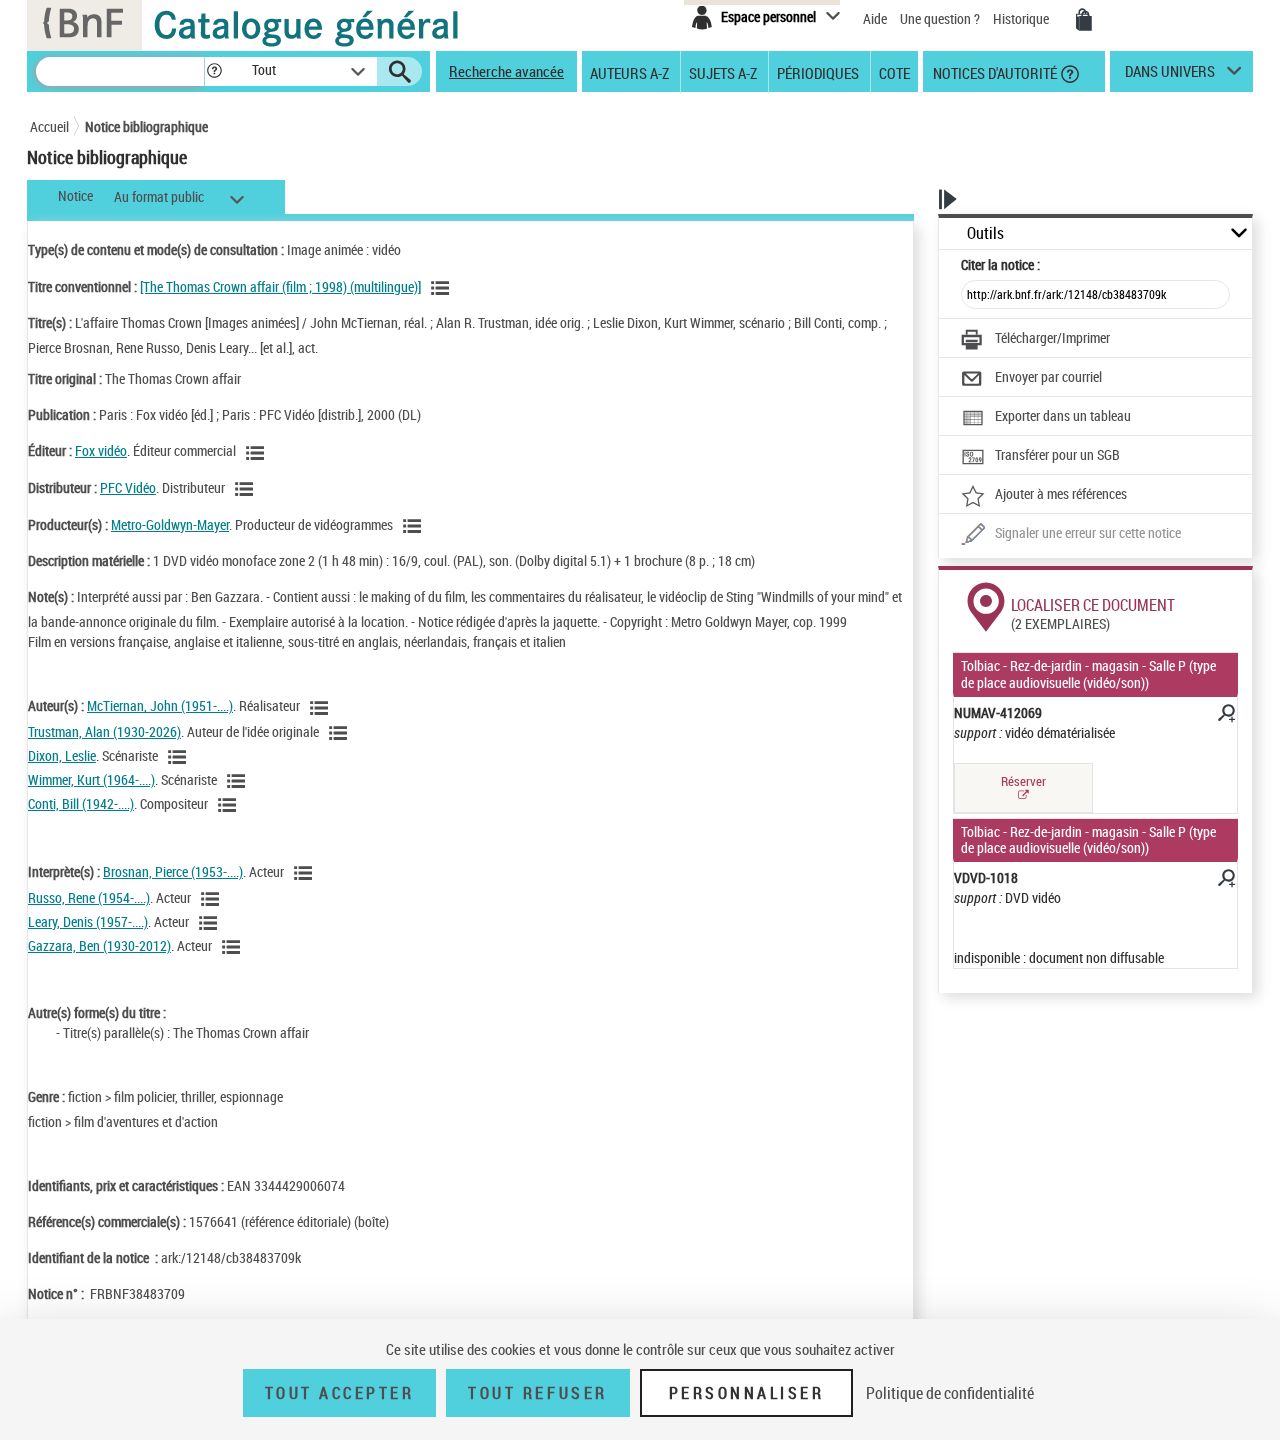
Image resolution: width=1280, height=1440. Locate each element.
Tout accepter (340, 1393)
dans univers (1170, 76)
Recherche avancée (506, 71)
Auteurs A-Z (629, 72)
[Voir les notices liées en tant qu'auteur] (322, 708)
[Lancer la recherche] (400, 72)
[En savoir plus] (1225, 716)
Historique (1022, 18)
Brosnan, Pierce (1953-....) (173, 871)
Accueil (49, 126)
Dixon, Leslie (62, 755)
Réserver (1023, 781)
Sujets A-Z (723, 72)
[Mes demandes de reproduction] (1084, 20)
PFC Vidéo (128, 487)
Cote (894, 72)
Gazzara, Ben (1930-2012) (99, 945)
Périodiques (818, 72)
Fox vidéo (101, 450)
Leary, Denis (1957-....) (88, 921)
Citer (1000, 264)
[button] (214, 71)
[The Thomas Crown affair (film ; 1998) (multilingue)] (280, 286)
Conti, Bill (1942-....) (81, 803)
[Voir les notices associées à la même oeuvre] (443, 288)
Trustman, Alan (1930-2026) (104, 731)
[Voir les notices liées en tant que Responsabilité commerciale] (258, 453)
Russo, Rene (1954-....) (89, 897)
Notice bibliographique (146, 126)
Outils (985, 233)
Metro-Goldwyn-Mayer (170, 524)
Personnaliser (747, 1393)
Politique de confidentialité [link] (950, 1393)
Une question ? (941, 18)
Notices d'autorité (993, 72)
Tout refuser (537, 1393)
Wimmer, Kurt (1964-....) (91, 779)
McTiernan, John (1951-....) (160, 705)
